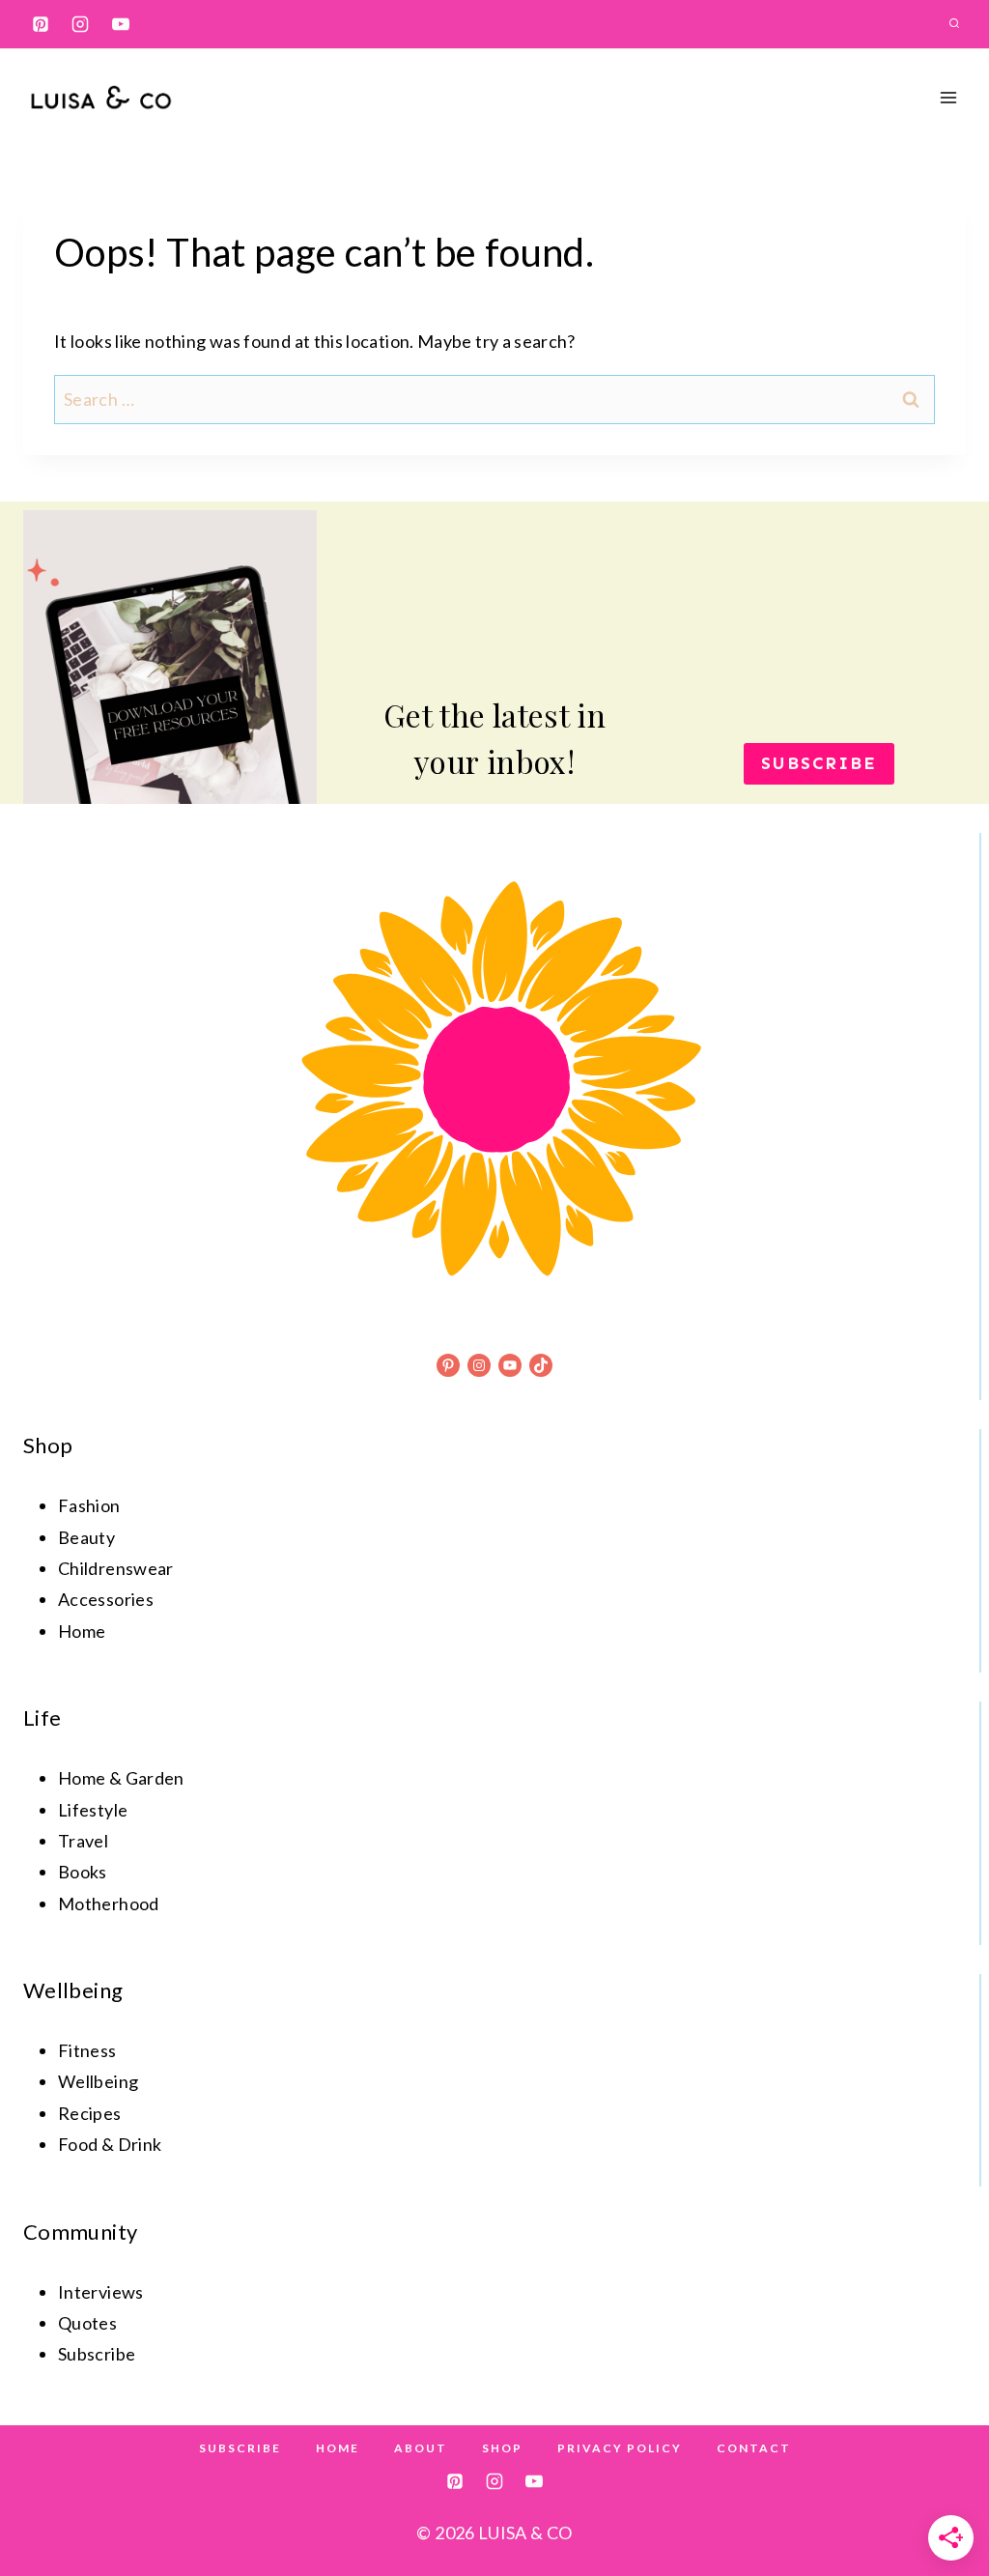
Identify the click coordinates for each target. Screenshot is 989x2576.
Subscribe (240, 2448)
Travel (83, 1841)
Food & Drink (110, 2144)
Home (82, 1631)
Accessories (106, 1599)
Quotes (87, 2323)
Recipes (90, 2113)
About (421, 2448)
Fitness (87, 2050)
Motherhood (109, 1903)
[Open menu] (948, 97)
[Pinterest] (41, 24)
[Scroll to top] (943, 2501)
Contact (754, 2448)
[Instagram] (80, 24)
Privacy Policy (620, 2448)
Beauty (86, 1537)
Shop (502, 2448)
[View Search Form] (954, 24)
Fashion (89, 1505)
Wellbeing (98, 2081)
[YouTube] (121, 24)
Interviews (101, 2292)
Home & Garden (121, 1778)
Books (83, 1872)
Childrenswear (116, 1568)
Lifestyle (93, 1810)
